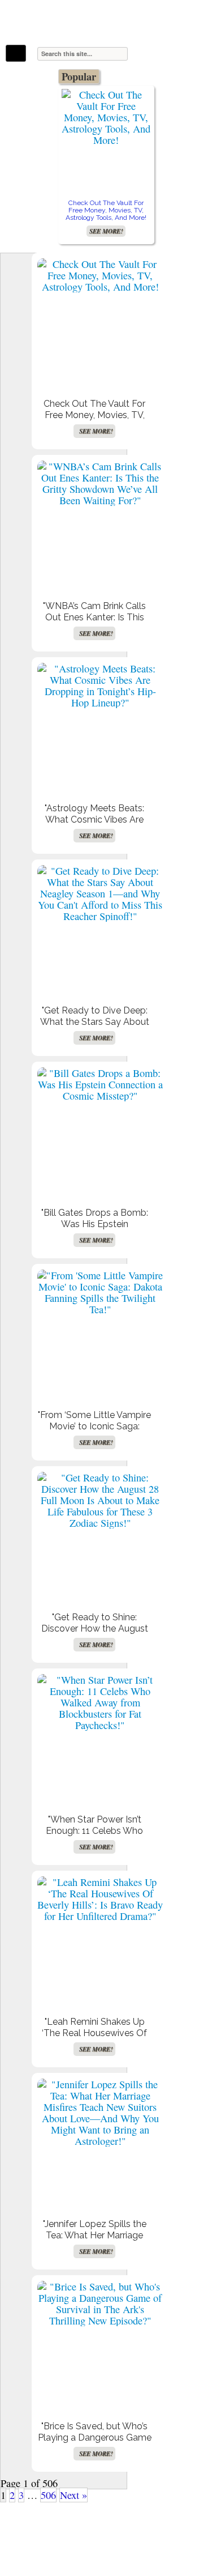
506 (48, 2495)
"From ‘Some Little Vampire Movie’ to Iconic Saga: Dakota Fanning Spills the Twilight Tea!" (94, 1432)
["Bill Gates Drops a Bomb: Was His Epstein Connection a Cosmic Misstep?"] (100, 1084)
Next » (73, 2495)
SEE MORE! (106, 231)
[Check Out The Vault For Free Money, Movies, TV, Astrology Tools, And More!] (106, 117)
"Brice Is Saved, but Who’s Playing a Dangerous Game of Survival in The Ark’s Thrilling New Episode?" (95, 2443)
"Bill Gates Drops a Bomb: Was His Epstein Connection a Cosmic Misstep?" (95, 1230)
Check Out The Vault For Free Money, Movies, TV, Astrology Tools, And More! (106, 210)
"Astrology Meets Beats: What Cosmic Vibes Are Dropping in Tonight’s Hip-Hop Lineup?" (94, 825)
